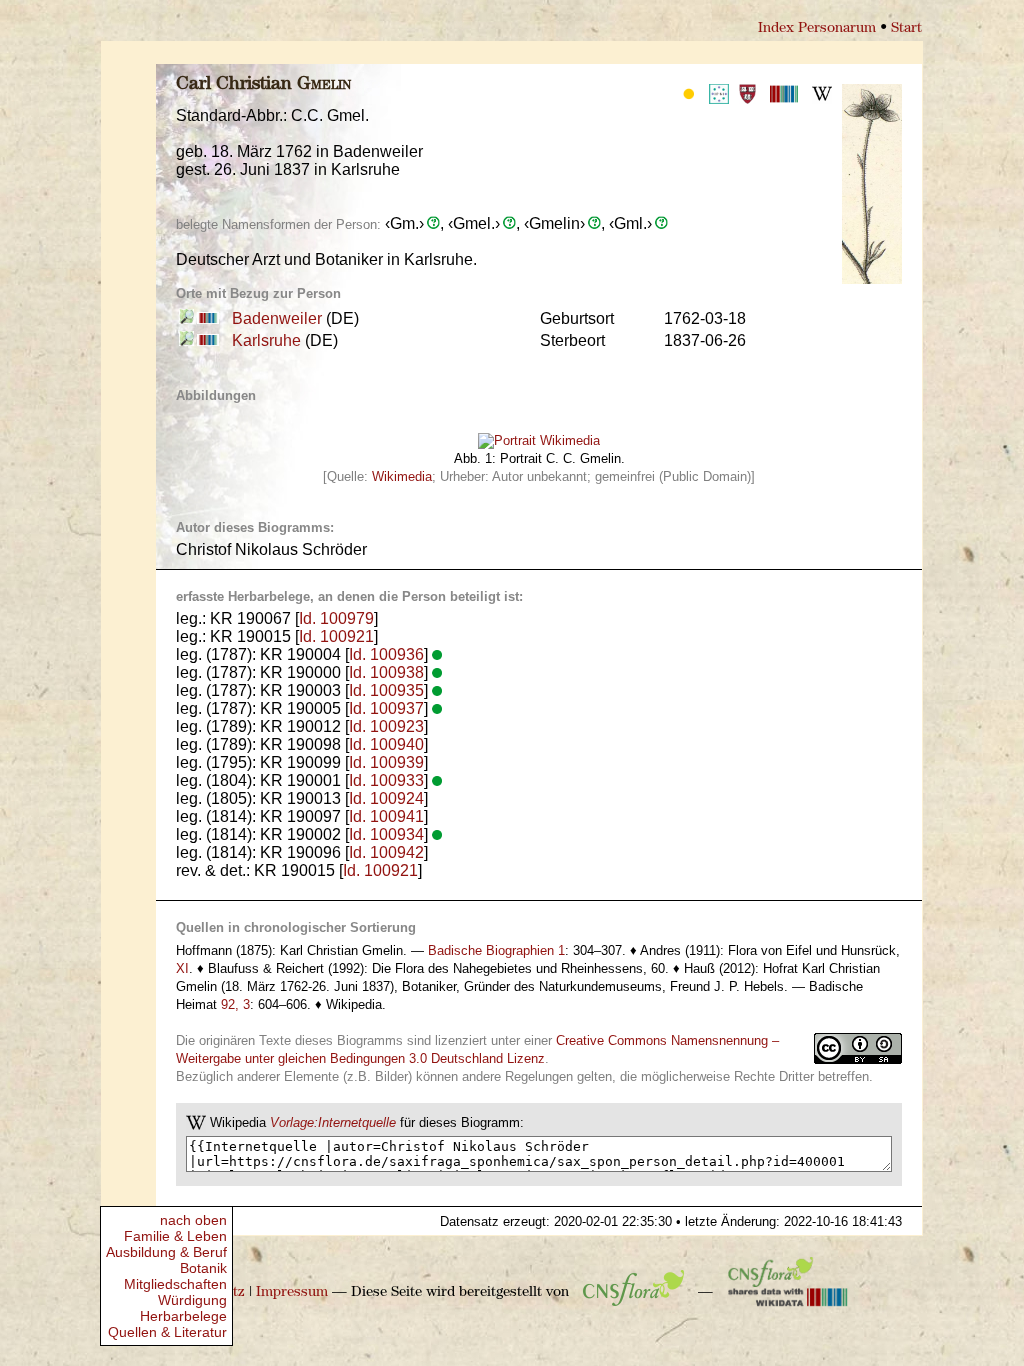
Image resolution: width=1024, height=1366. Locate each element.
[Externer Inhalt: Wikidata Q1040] (206, 340)
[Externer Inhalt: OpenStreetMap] (186, 318)
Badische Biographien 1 (496, 950)
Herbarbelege (183, 1316)
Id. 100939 (386, 762)
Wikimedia (402, 476)
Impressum (292, 1292)
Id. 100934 (386, 834)
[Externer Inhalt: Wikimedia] (539, 436)
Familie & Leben (175, 1236)
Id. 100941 (386, 816)
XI (182, 968)
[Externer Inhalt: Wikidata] (788, 1292)
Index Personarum (817, 28)
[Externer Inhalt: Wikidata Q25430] (206, 318)
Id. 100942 (386, 852)
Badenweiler (277, 318)
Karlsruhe (266, 340)
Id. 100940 (386, 744)
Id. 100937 (386, 708)
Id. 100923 (386, 726)
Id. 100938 (386, 672)
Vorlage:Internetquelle (333, 1122)
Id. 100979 (336, 618)
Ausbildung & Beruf (166, 1252)
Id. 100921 (336, 636)
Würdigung (192, 1300)
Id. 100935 (386, 690)
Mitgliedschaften (175, 1284)
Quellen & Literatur (167, 1332)
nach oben (193, 1220)
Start (906, 28)
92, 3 (235, 1004)
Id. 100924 (386, 798)
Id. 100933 (386, 780)
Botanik (203, 1268)
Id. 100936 (386, 654)
